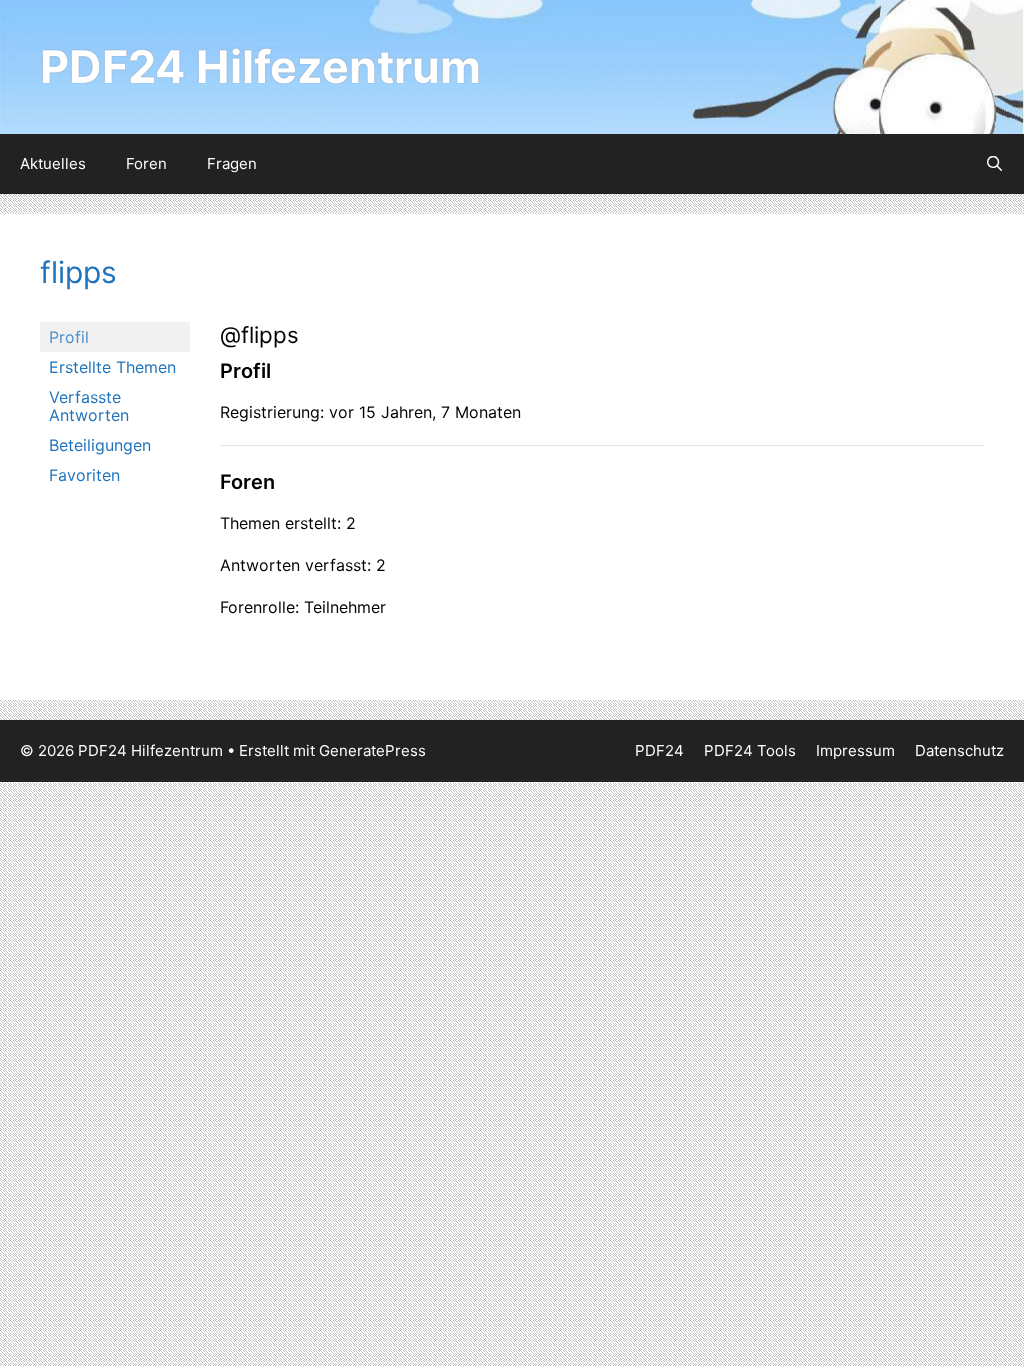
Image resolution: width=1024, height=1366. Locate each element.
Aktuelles (53, 163)
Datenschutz (959, 750)
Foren (146, 163)
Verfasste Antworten (89, 406)
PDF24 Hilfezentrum (260, 66)
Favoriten (84, 475)
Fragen (232, 163)
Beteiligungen (100, 445)
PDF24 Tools (750, 750)
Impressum (855, 750)
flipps (78, 272)
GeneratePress (372, 750)
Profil (69, 337)
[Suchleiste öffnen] (994, 164)
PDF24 (659, 750)
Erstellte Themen (112, 367)
